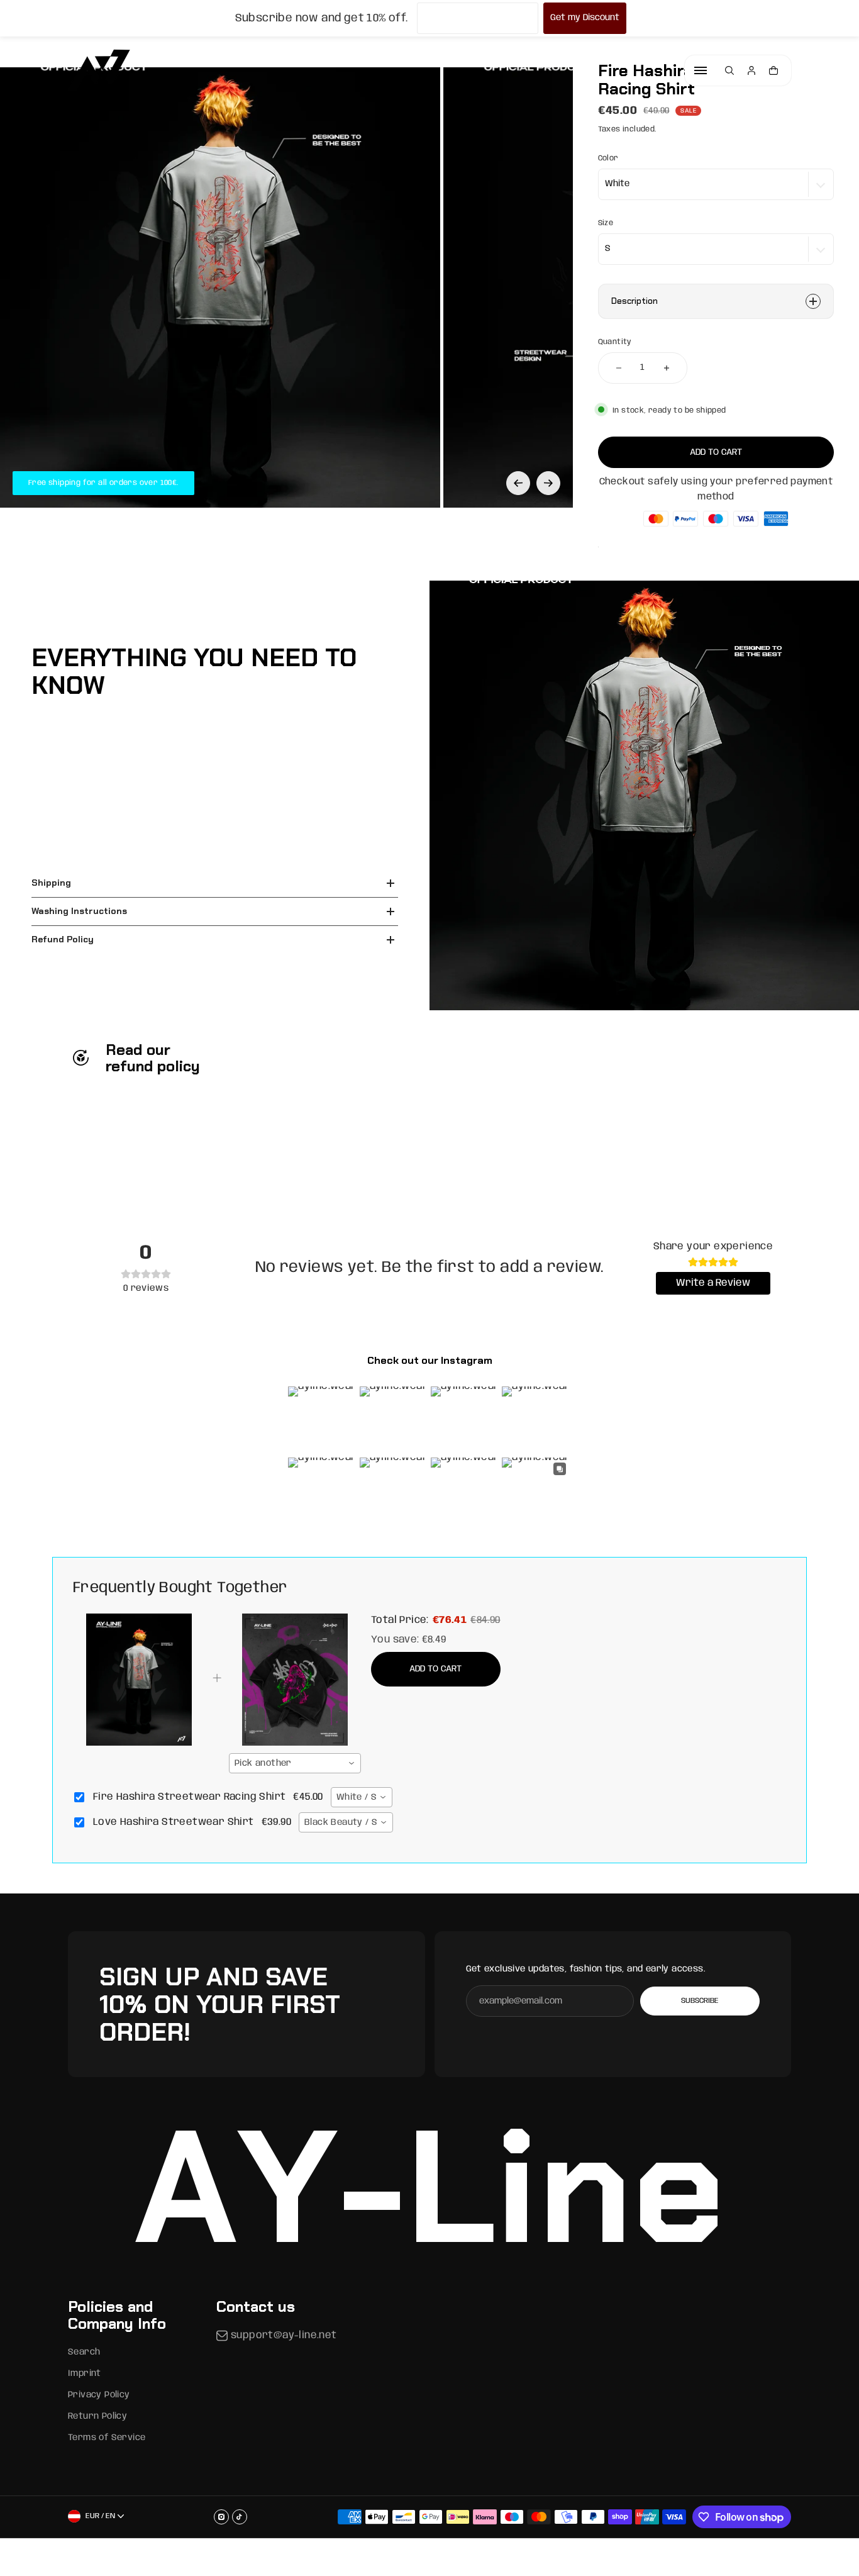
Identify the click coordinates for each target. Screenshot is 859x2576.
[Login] (751, 70)
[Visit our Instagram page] (221, 2517)
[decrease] (619, 368)
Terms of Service (107, 2438)
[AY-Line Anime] (99, 70)
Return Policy (97, 2416)
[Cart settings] (773, 70)
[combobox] (295, 1763)
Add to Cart (435, 1669)
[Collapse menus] (701, 70)
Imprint (85, 2373)
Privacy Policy (99, 2395)
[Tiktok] (240, 2517)
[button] (518, 483)
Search (84, 2352)
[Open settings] (729, 70)
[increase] (667, 368)
